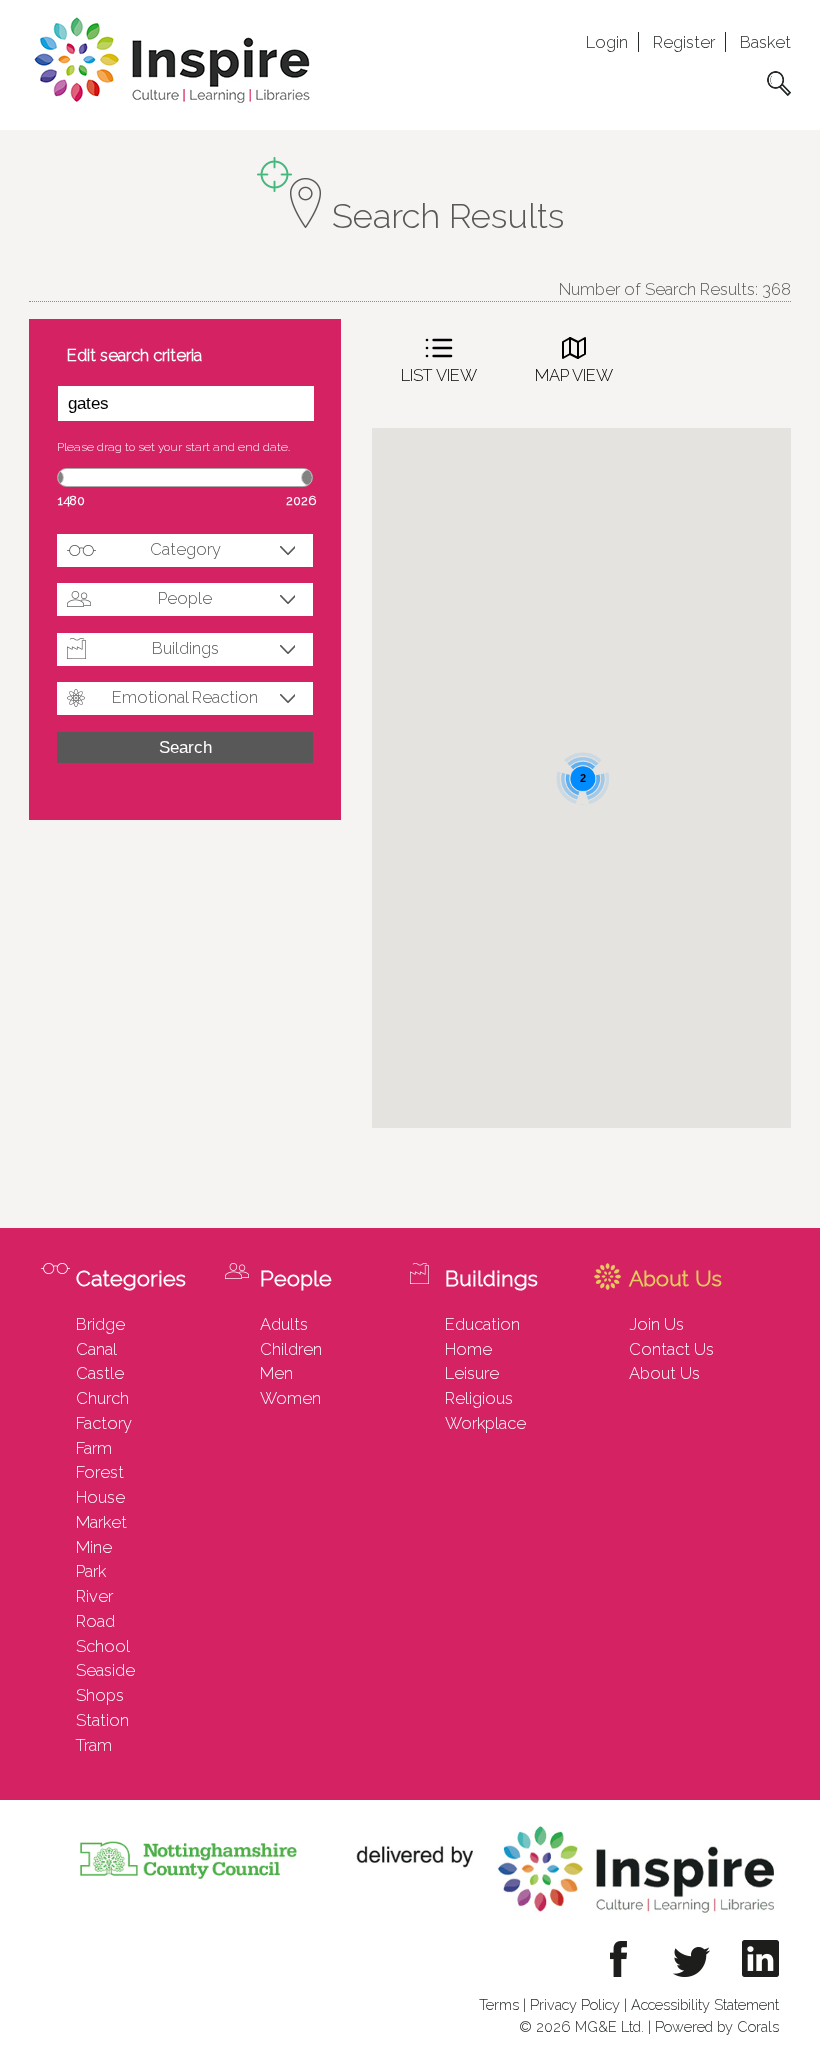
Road (95, 1621)
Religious (479, 1398)
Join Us (656, 1324)
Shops (100, 1695)
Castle (100, 1373)
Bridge (100, 1324)
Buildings (185, 648)
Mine (94, 1547)
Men (276, 1373)
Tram (94, 1745)
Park (91, 1571)
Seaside (105, 1670)
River (94, 1596)
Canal (96, 1349)
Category (185, 549)
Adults (284, 1324)
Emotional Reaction (185, 697)
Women (290, 1398)
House (100, 1497)
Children (291, 1349)
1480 (71, 500)
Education (482, 1324)
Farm (94, 1448)
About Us (664, 1373)
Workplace (485, 1423)
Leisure (472, 1373)
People (185, 598)
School (103, 1646)
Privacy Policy (575, 2004)
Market (101, 1522)
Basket (765, 42)
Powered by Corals (717, 2026)
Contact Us (671, 1349)
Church (102, 1398)
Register (684, 42)
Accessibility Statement (705, 2004)
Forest (100, 1472)
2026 (301, 500)
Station (102, 1720)
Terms (499, 2004)
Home (468, 1349)
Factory (104, 1423)
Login (607, 42)
